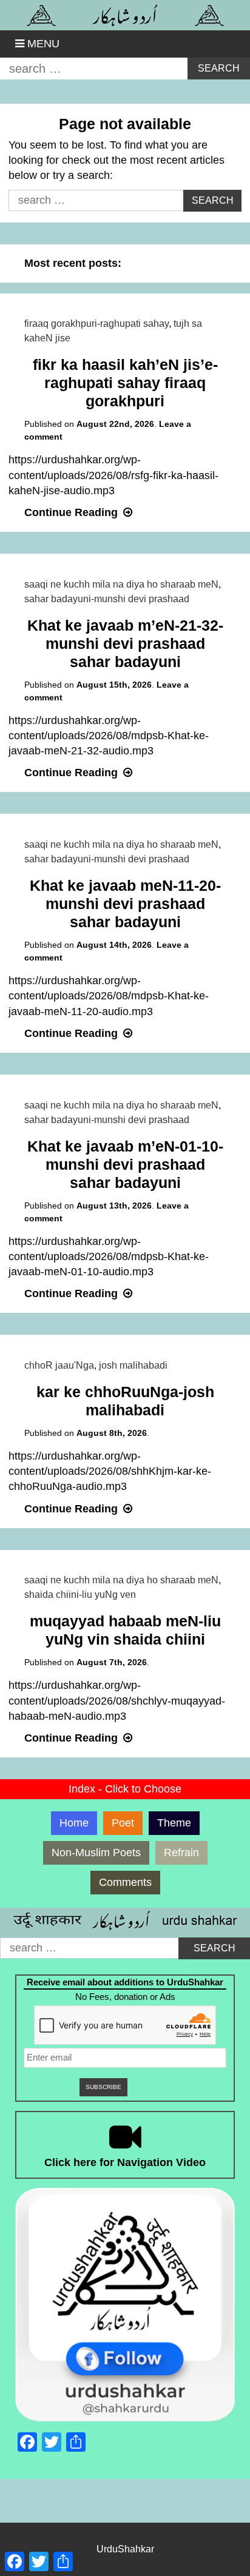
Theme (174, 1823)
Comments (125, 1882)
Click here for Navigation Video (125, 2162)
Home (74, 1823)
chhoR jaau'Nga (59, 1365)
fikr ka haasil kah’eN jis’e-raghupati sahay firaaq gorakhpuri (125, 383)
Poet (123, 1823)
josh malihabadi (133, 1365)
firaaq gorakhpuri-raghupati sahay (96, 324)
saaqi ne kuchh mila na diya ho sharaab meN (121, 584)
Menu (43, 44)
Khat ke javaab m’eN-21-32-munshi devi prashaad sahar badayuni (125, 643)
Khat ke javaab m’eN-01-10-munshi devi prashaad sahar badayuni (125, 1164)
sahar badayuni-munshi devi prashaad (107, 599)
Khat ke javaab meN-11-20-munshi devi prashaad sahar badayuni (125, 904)
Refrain (181, 1853)
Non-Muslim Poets (96, 1853)
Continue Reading (80, 512)
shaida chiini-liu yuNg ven (80, 1595)
